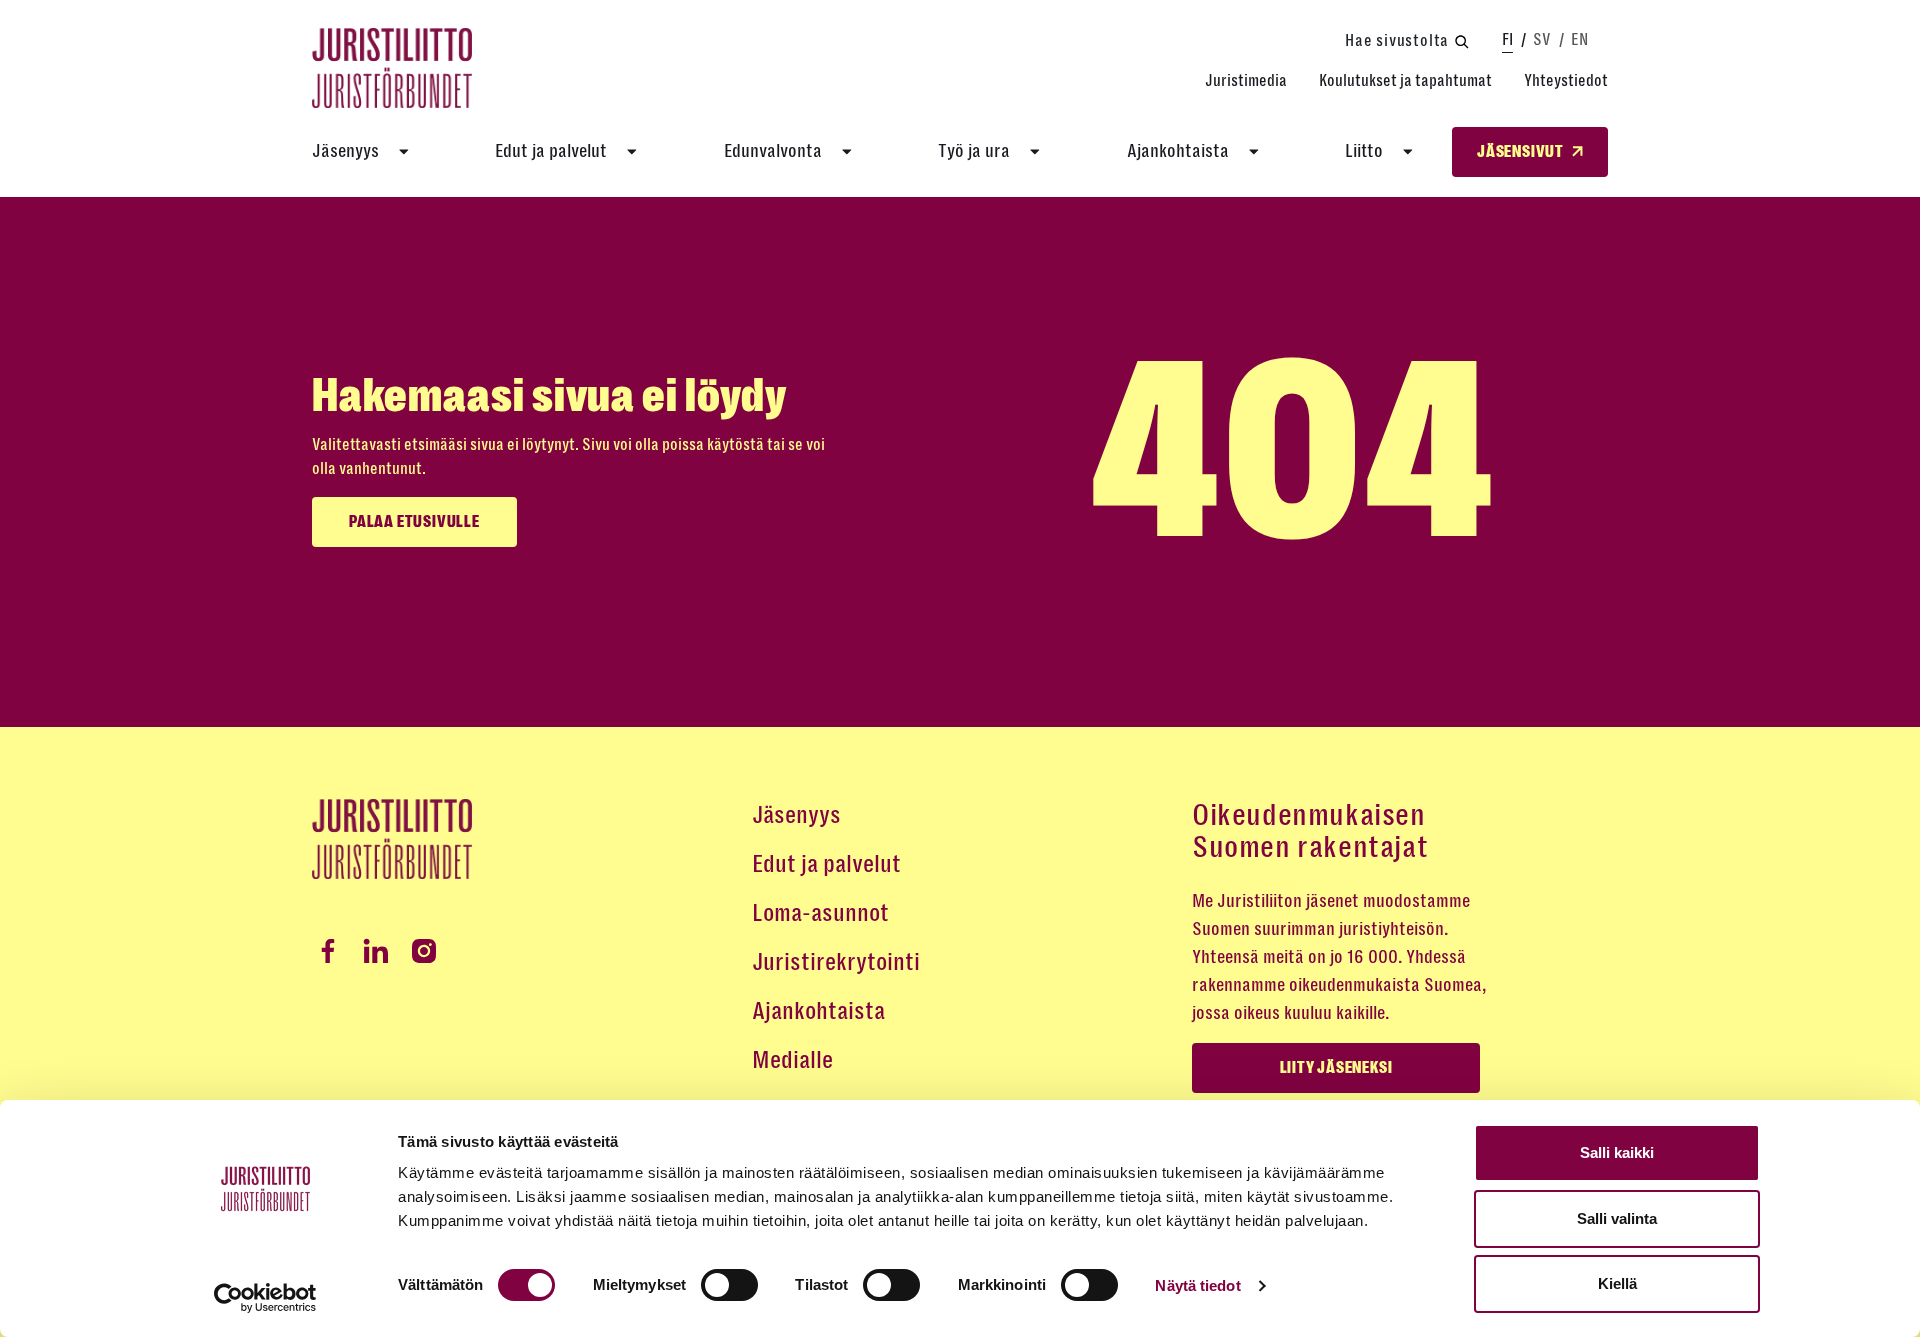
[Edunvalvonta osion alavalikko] (847, 152)
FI (1507, 39)
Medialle (792, 1060)
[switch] (729, 1285)
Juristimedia (1246, 80)
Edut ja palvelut (551, 151)
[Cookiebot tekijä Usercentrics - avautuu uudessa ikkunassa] (265, 1298)
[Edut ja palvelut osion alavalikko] (632, 152)
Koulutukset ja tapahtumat (1405, 80)
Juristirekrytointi (836, 962)
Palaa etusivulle (414, 522)
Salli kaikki (1617, 1152)
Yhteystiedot (1566, 80)
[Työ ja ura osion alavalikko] (1035, 152)
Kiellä (1617, 1283)
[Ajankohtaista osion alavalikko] (1254, 152)
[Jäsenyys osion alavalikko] (404, 152)
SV (1542, 39)
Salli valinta (1617, 1218)
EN (1579, 39)
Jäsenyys (345, 151)
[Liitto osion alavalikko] (1408, 152)
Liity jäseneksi (1336, 1068)
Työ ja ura (974, 151)
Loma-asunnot (820, 913)
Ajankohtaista (1178, 151)
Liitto (1364, 151)
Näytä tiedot (1197, 1285)
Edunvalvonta (773, 151)
